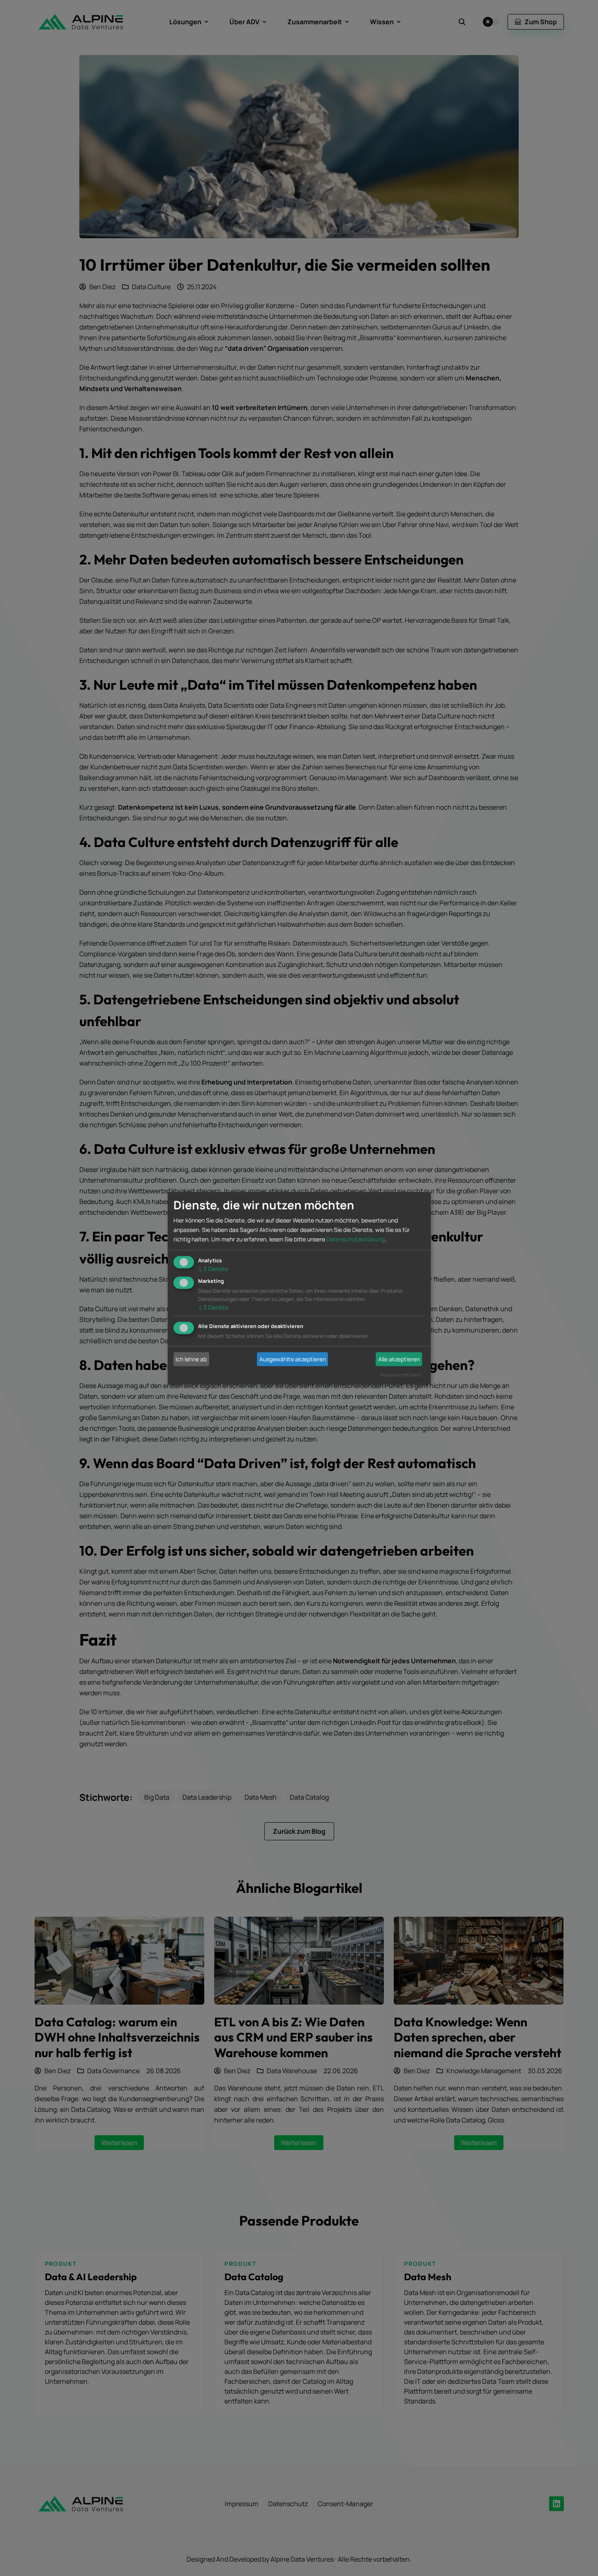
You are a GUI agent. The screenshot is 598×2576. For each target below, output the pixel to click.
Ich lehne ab (191, 1359)
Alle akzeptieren (399, 1359)
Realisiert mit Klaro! (401, 1375)
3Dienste (213, 1268)
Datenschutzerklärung (356, 1239)
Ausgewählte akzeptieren (293, 1359)
